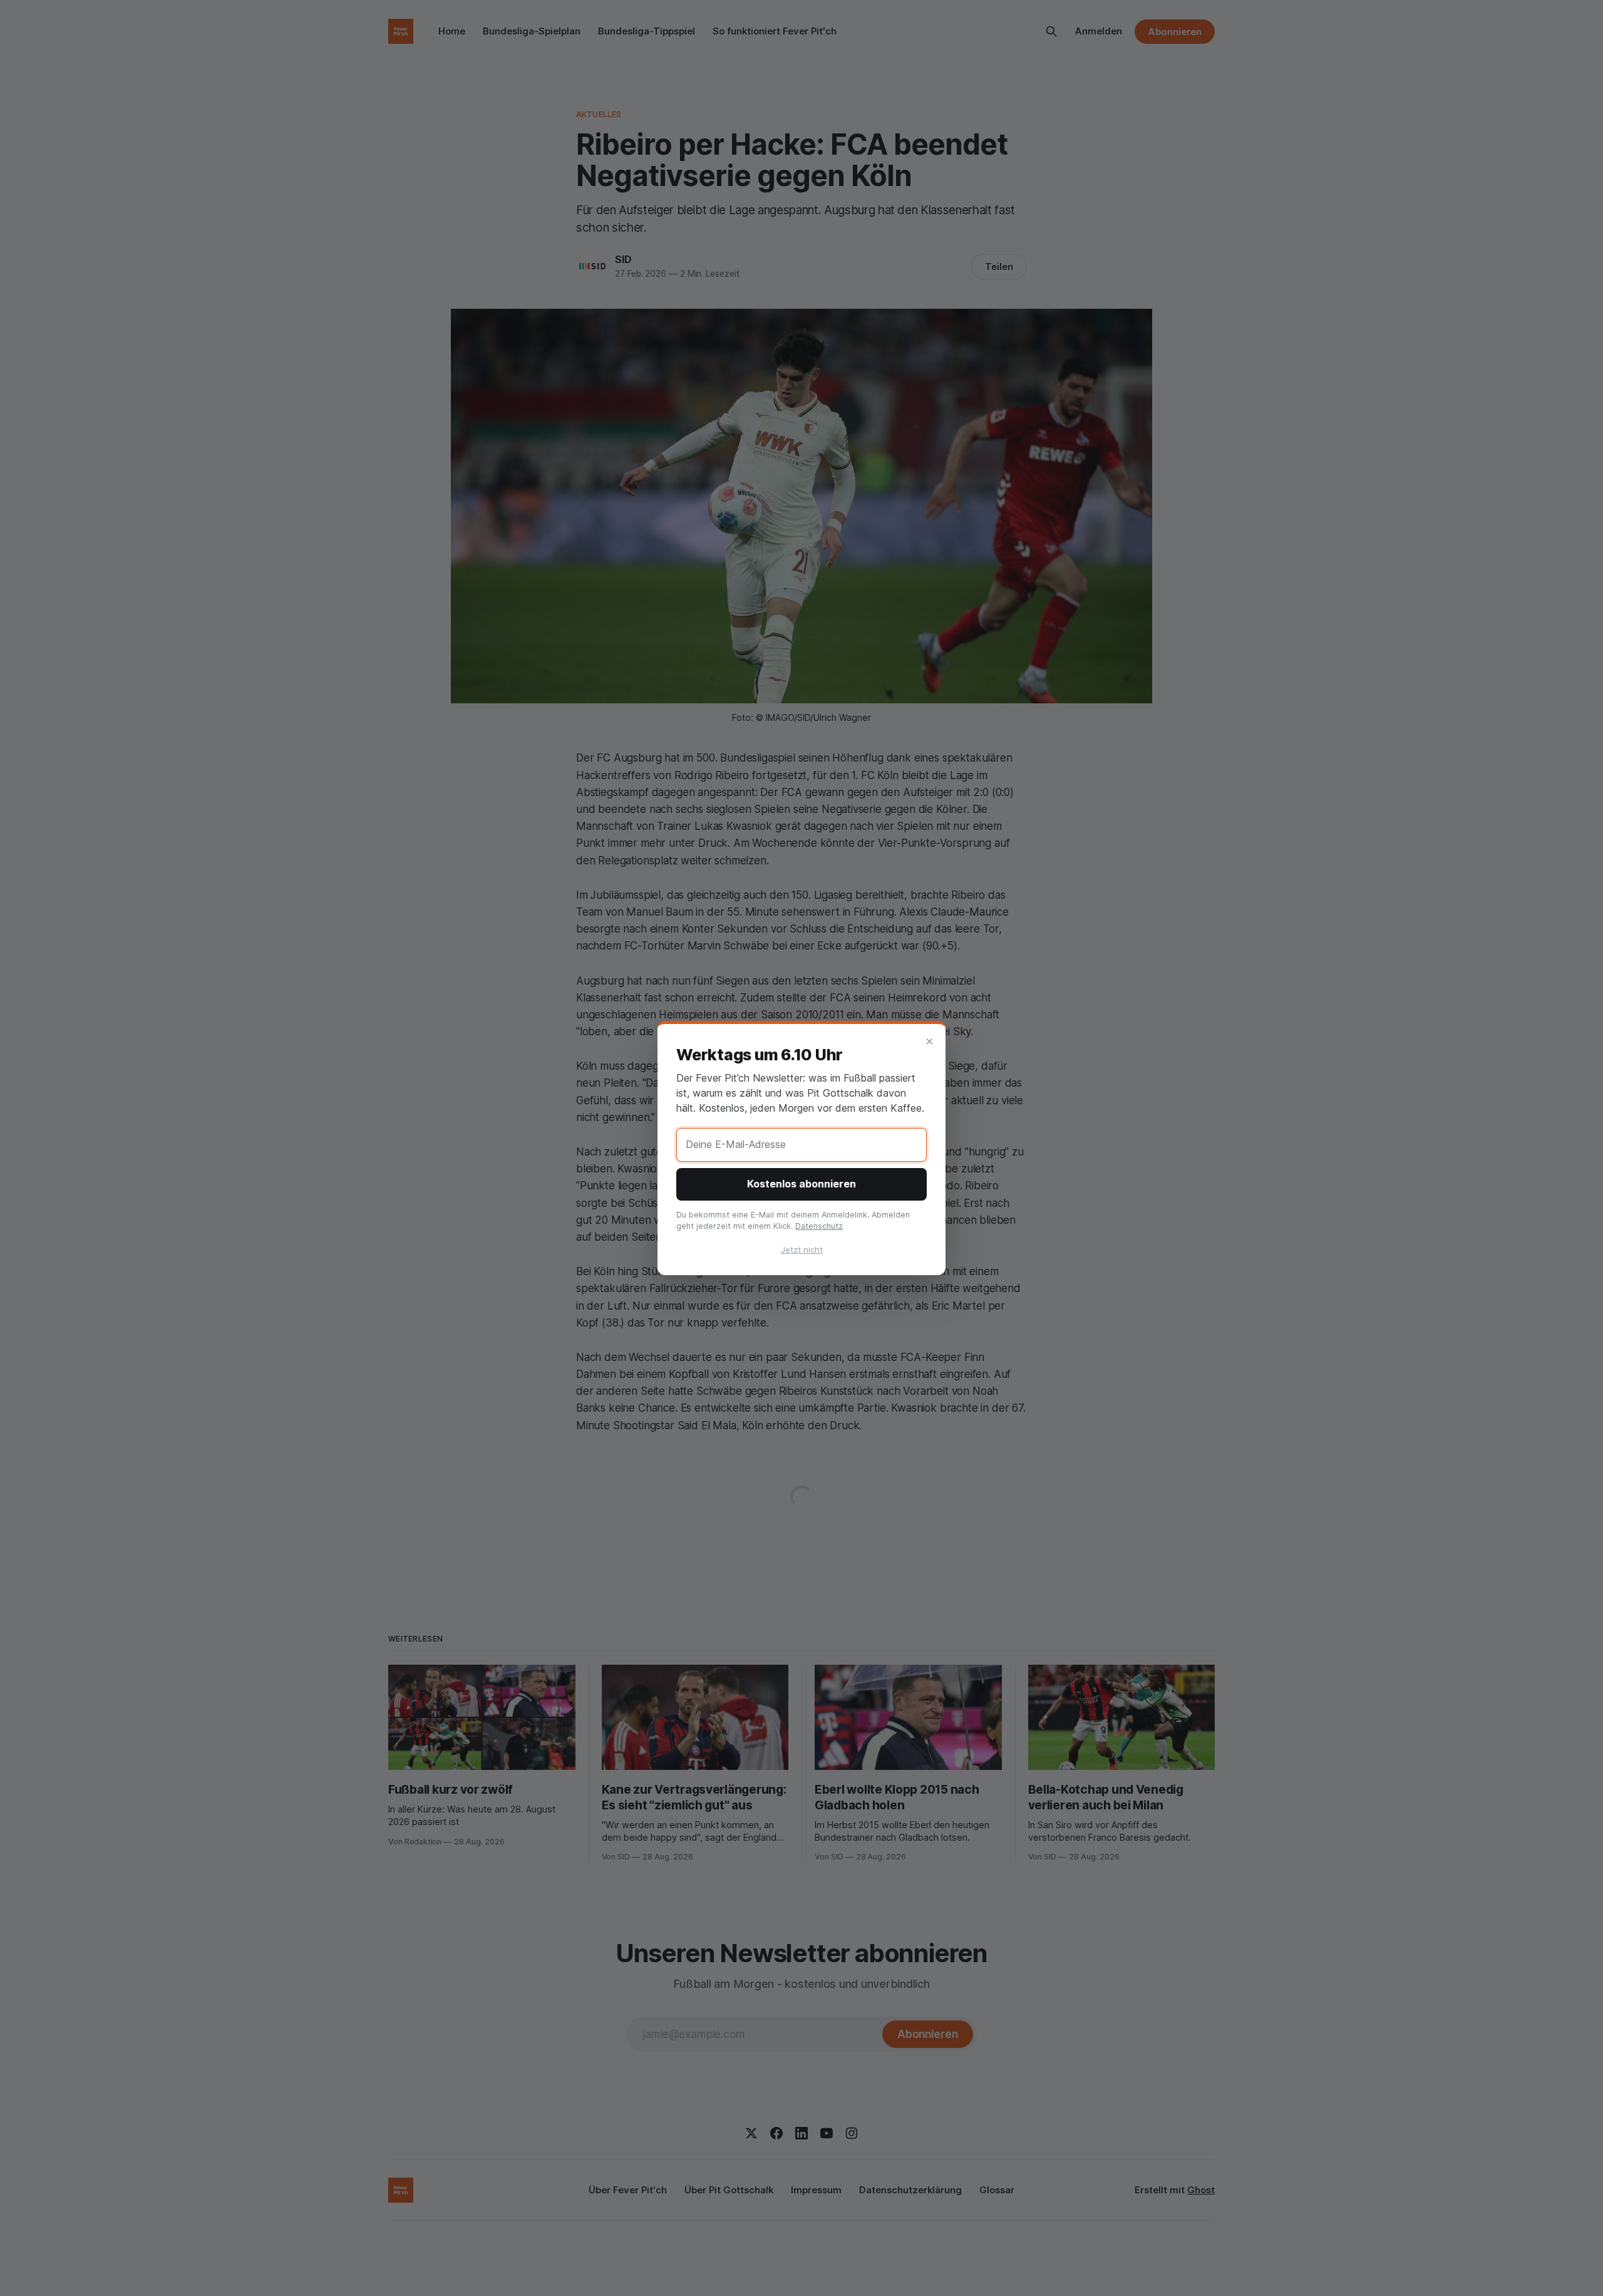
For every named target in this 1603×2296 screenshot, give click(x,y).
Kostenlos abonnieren (801, 1184)
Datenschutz (819, 1226)
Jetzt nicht (802, 1249)
